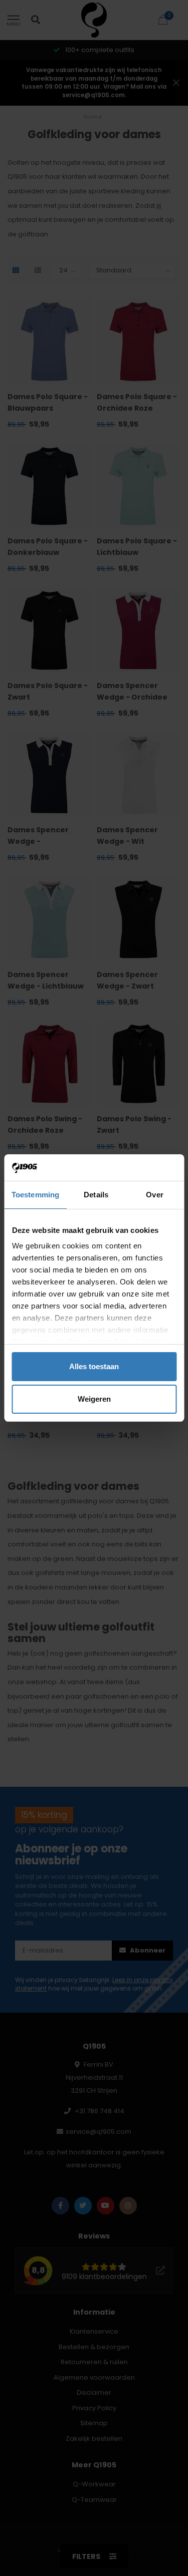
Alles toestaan (94, 1366)
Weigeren (94, 1399)
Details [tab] (96, 1195)
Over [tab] (154, 1195)
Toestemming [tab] (35, 1195)
